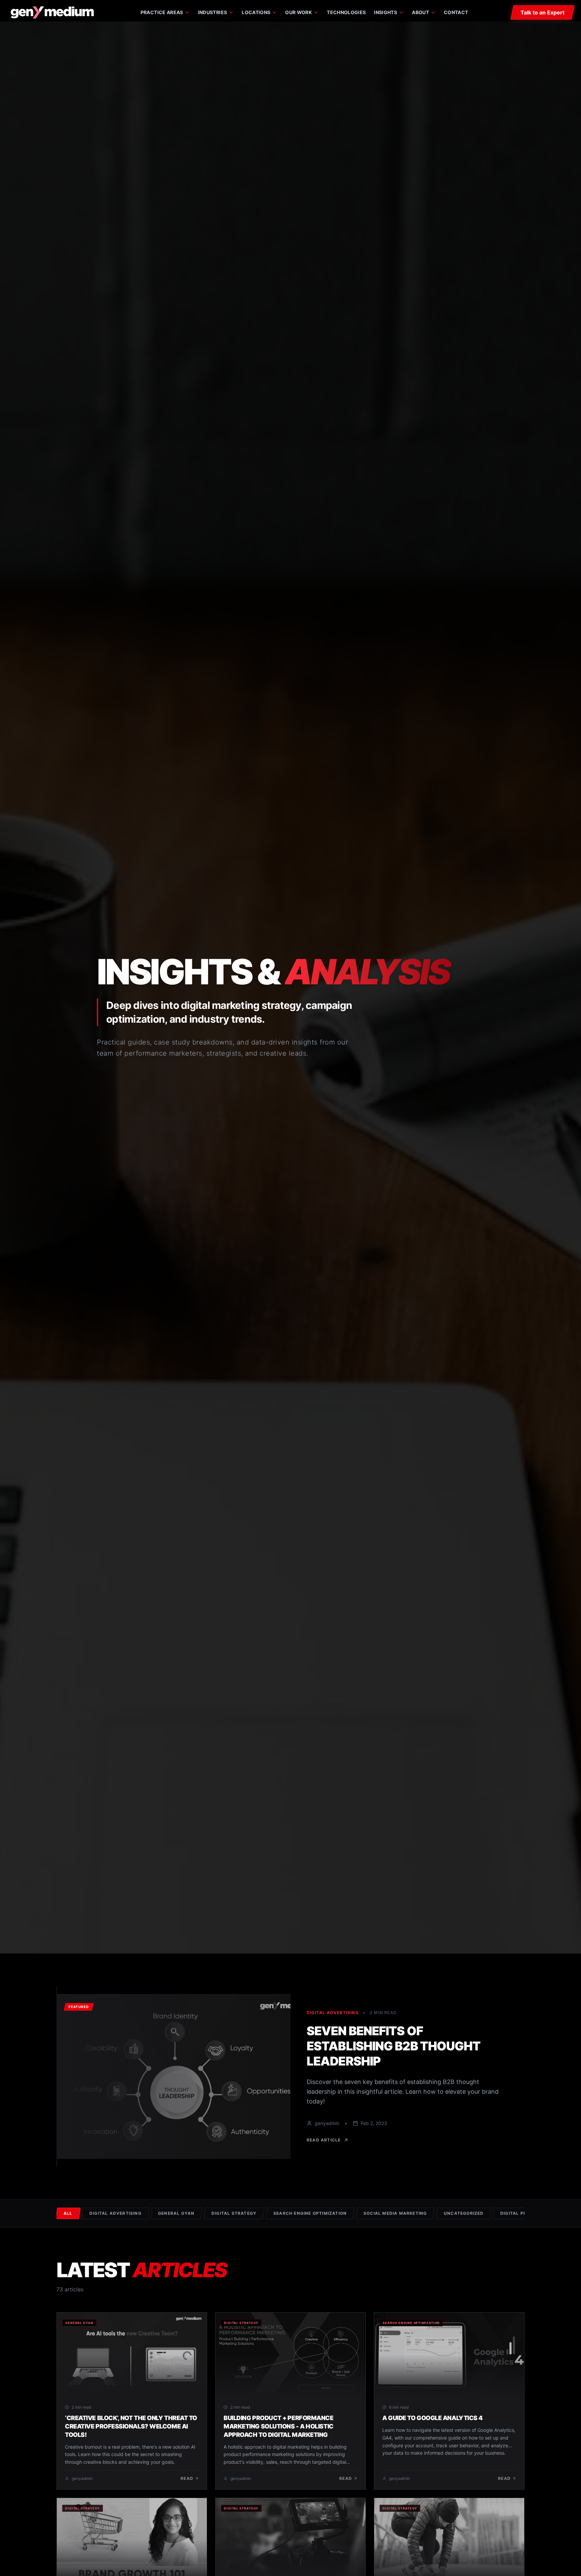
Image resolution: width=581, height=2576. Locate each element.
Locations (256, 12)
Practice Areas (162, 12)
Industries (213, 12)
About (420, 12)
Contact (456, 12)
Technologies (346, 12)
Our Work (299, 12)
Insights (385, 12)
